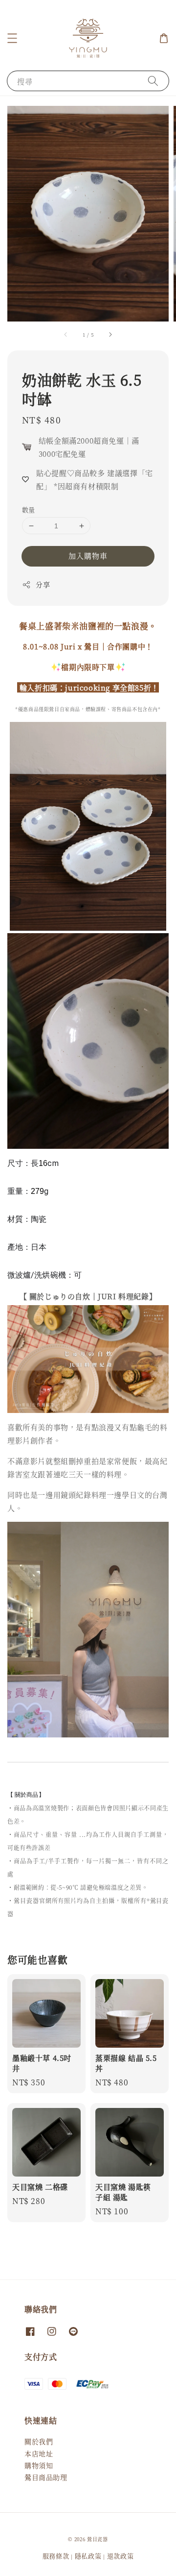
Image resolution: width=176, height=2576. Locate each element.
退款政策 (121, 2556)
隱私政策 (88, 2556)
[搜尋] (153, 81)
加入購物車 (88, 556)
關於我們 (39, 2441)
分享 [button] (43, 584)
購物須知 (39, 2465)
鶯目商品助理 (46, 2477)
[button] (12, 38)
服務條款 (56, 2556)
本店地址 (39, 2453)
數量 (29, 509)
